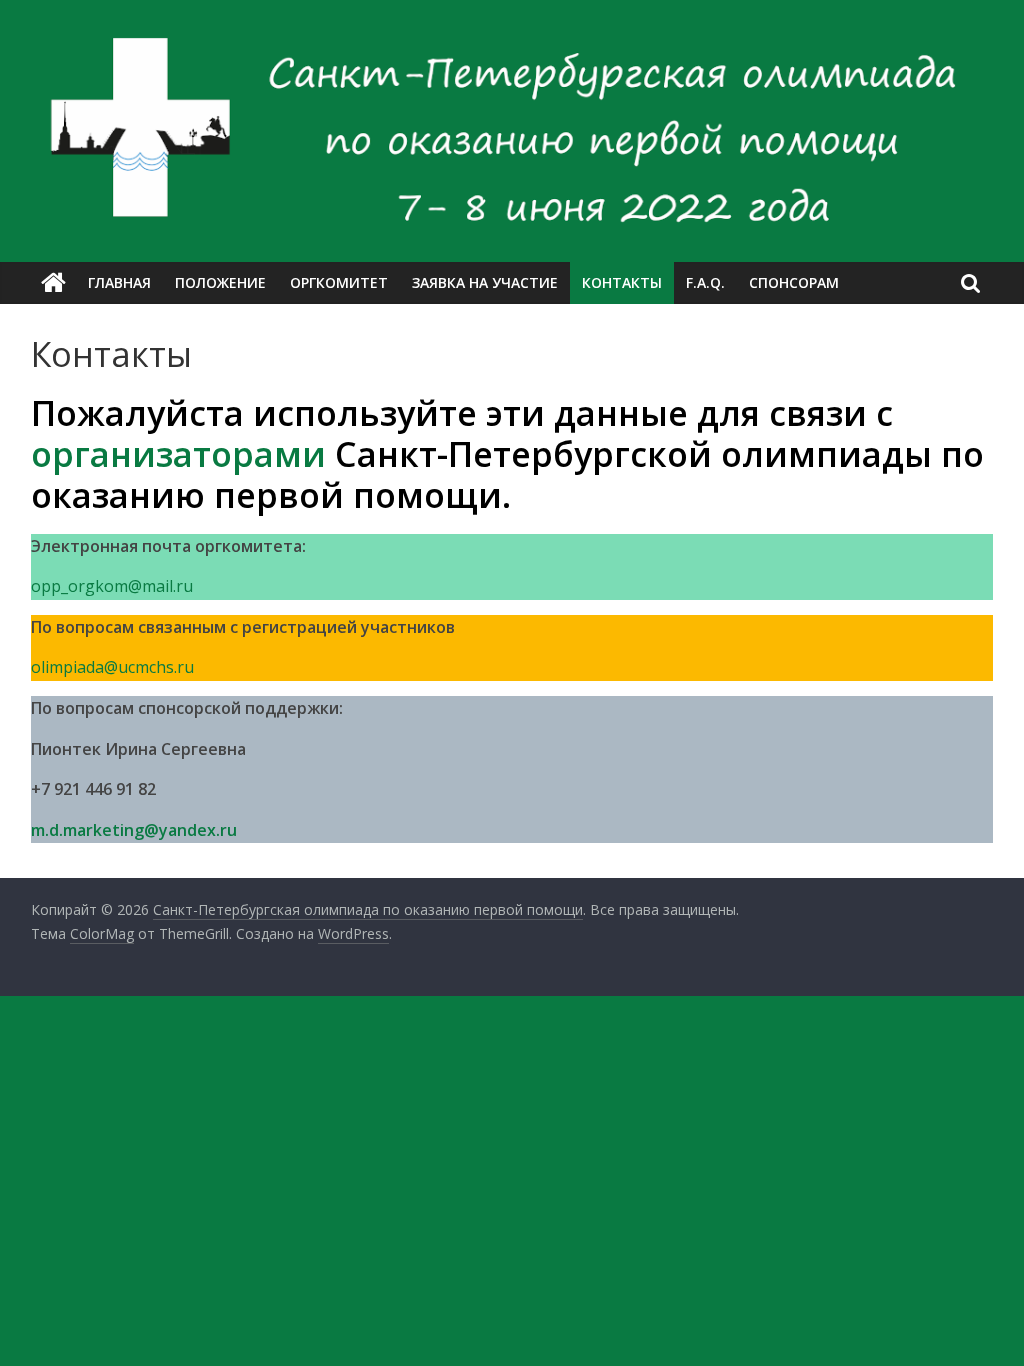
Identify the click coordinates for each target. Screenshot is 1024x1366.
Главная (119, 282)
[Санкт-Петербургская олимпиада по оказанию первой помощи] (53, 283)
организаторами (178, 454)
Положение (220, 282)
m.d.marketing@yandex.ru (134, 830)
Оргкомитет (339, 282)
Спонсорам (794, 282)
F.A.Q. (705, 282)
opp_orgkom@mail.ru (112, 586)
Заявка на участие (485, 282)
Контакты (622, 282)
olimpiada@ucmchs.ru (112, 667)
